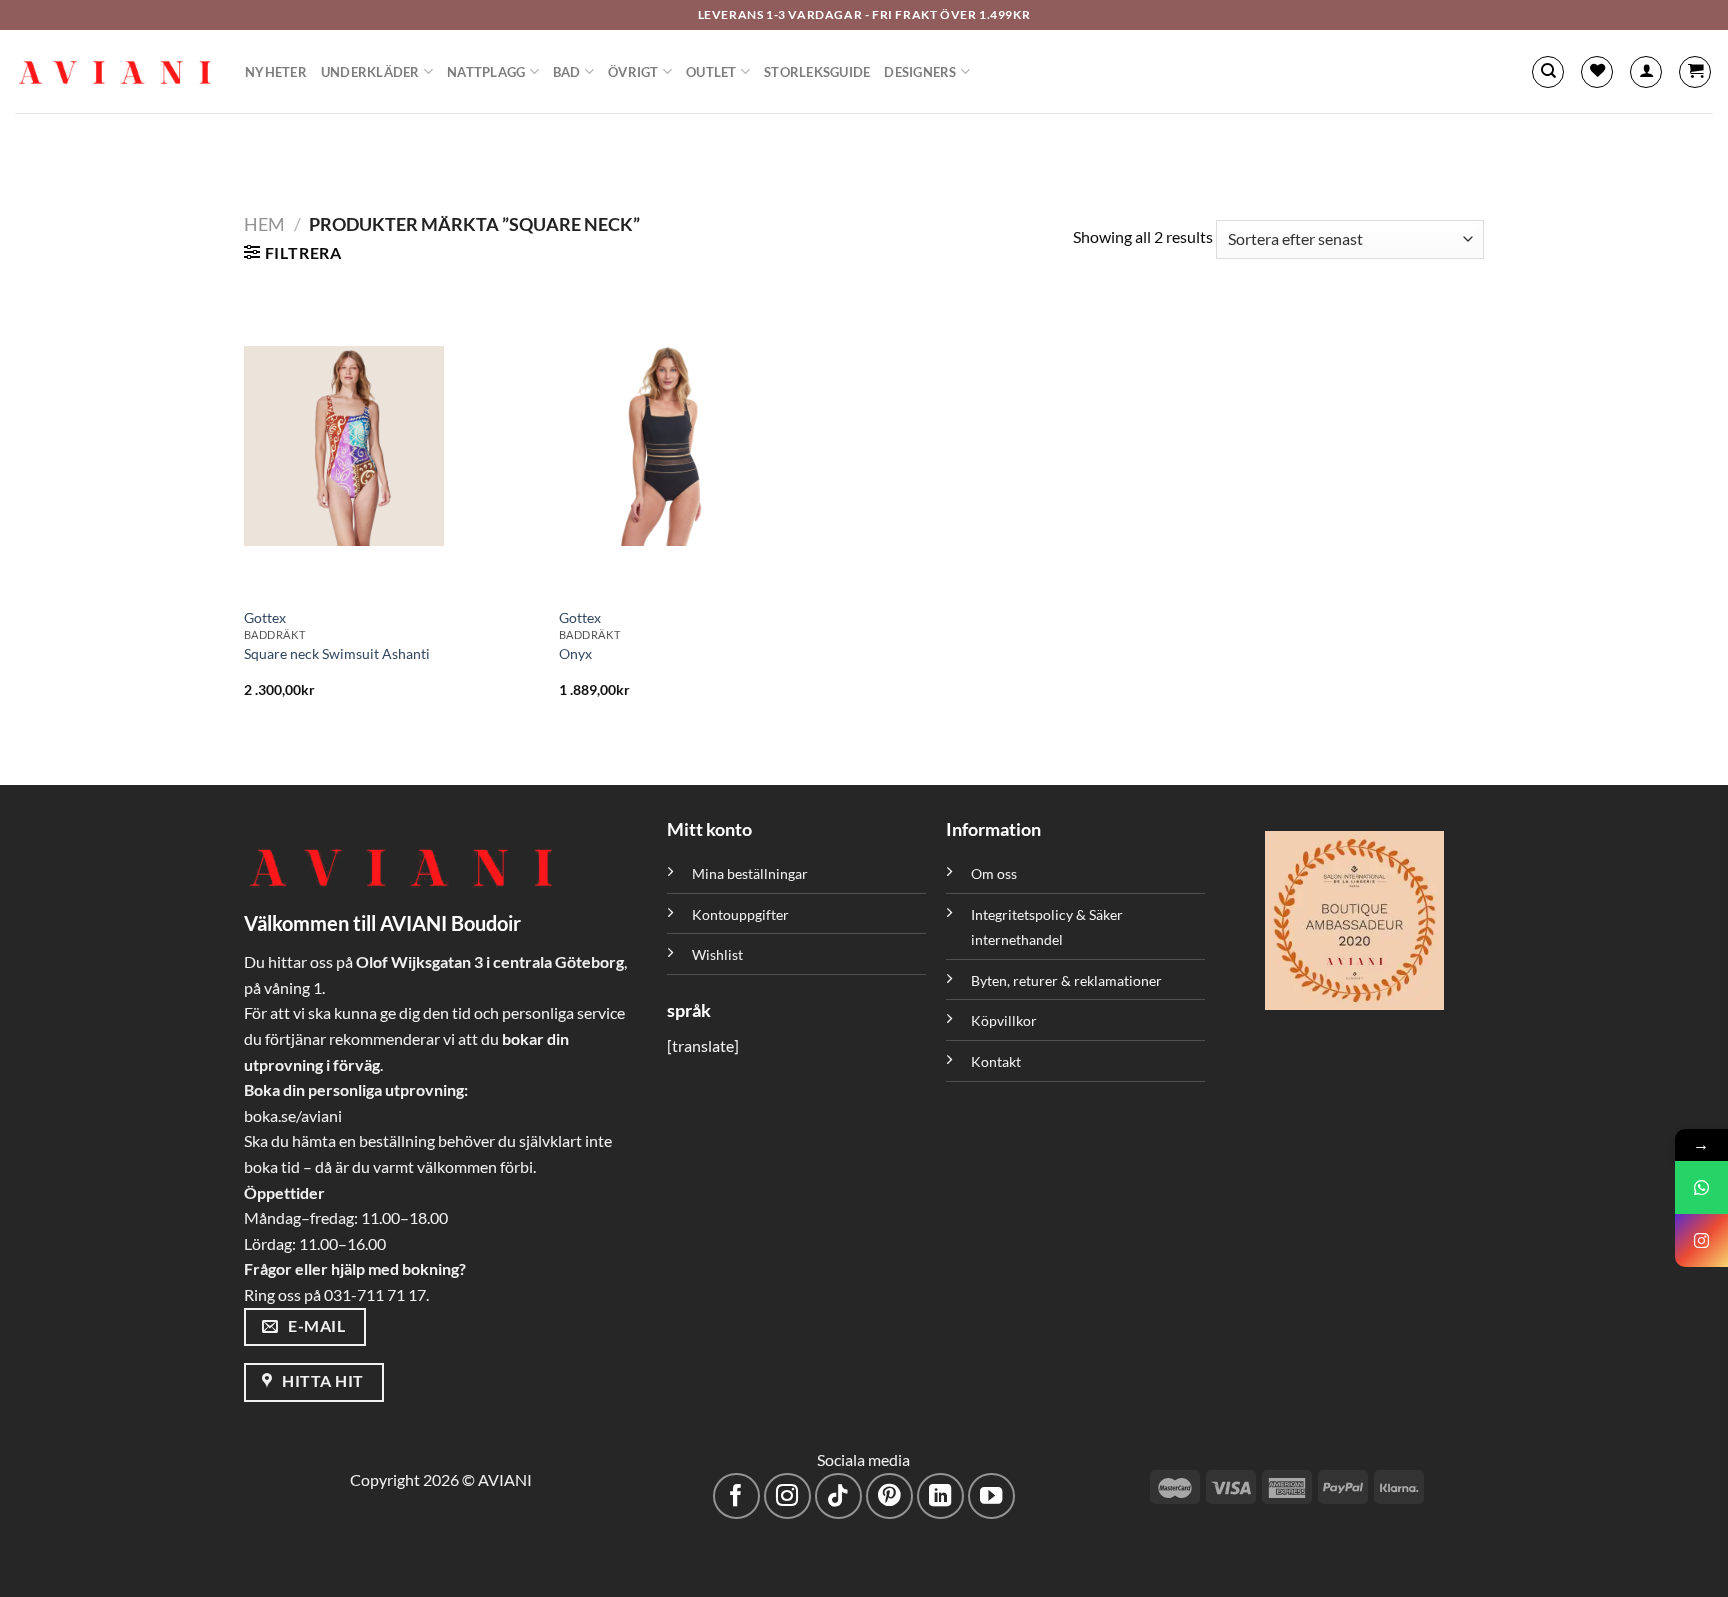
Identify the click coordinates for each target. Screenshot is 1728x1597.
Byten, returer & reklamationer (1066, 980)
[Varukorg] (1695, 72)
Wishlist (717, 954)
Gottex (265, 617)
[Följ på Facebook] (736, 1496)
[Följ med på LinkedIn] (940, 1496)
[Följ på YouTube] (991, 1496)
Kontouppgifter (740, 914)
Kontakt (996, 1061)
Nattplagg (486, 72)
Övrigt (633, 72)
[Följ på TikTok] (838, 1496)
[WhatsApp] (1701, 1187)
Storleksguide (817, 72)
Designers (920, 72)
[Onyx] (706, 446)
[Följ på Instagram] (787, 1496)
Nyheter (276, 72)
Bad (567, 72)
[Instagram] (1701, 1240)
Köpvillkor (1004, 1020)
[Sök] (1548, 72)
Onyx (575, 653)
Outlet (711, 72)
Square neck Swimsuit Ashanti (337, 653)
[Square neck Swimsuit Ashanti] (391, 446)
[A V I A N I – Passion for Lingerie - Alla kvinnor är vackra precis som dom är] (115, 72)
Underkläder (370, 72)
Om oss (994, 873)
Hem (264, 224)
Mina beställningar (751, 873)
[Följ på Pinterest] (889, 1496)
